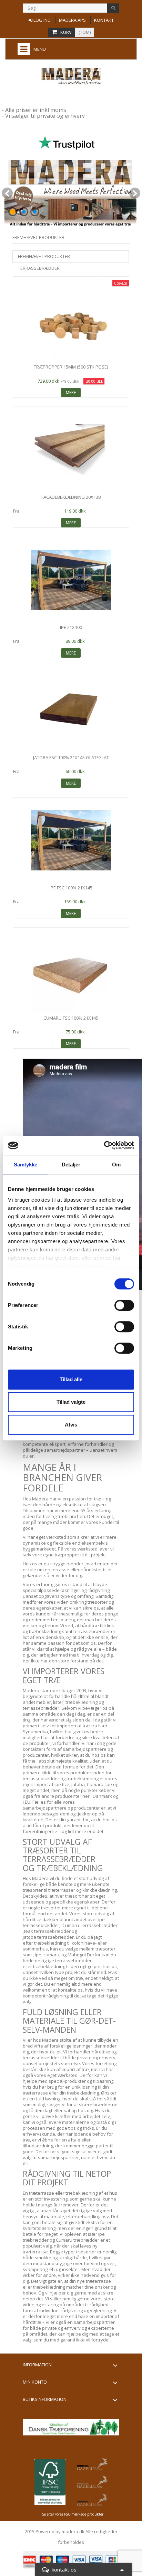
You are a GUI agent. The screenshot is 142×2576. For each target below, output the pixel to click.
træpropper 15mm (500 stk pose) (71, 367)
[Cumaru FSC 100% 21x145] (71, 971)
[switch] (124, 1305)
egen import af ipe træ (46, 1784)
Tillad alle (71, 1379)
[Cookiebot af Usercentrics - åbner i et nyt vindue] (104, 1145)
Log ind (42, 20)
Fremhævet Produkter (44, 256)
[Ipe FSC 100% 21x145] (71, 840)
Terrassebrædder (39, 268)
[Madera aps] (71, 76)
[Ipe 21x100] (71, 580)
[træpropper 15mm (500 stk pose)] (71, 319)
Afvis (71, 1425)
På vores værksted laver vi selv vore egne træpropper (68, 1552)
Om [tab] (116, 1165)
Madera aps (72, 20)
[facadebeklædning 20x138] (71, 450)
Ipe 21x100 (71, 627)
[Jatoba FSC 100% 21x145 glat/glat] (71, 710)
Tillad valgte (71, 1402)
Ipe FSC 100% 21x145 (71, 888)
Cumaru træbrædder (77, 2240)
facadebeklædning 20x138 (71, 497)
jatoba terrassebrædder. (49, 1937)
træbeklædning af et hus (91, 2193)
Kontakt (104, 20)
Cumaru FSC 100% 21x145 (71, 1018)
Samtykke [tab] (26, 1165)
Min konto (35, 2382)
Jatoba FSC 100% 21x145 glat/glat (71, 757)
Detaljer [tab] (71, 1165)
